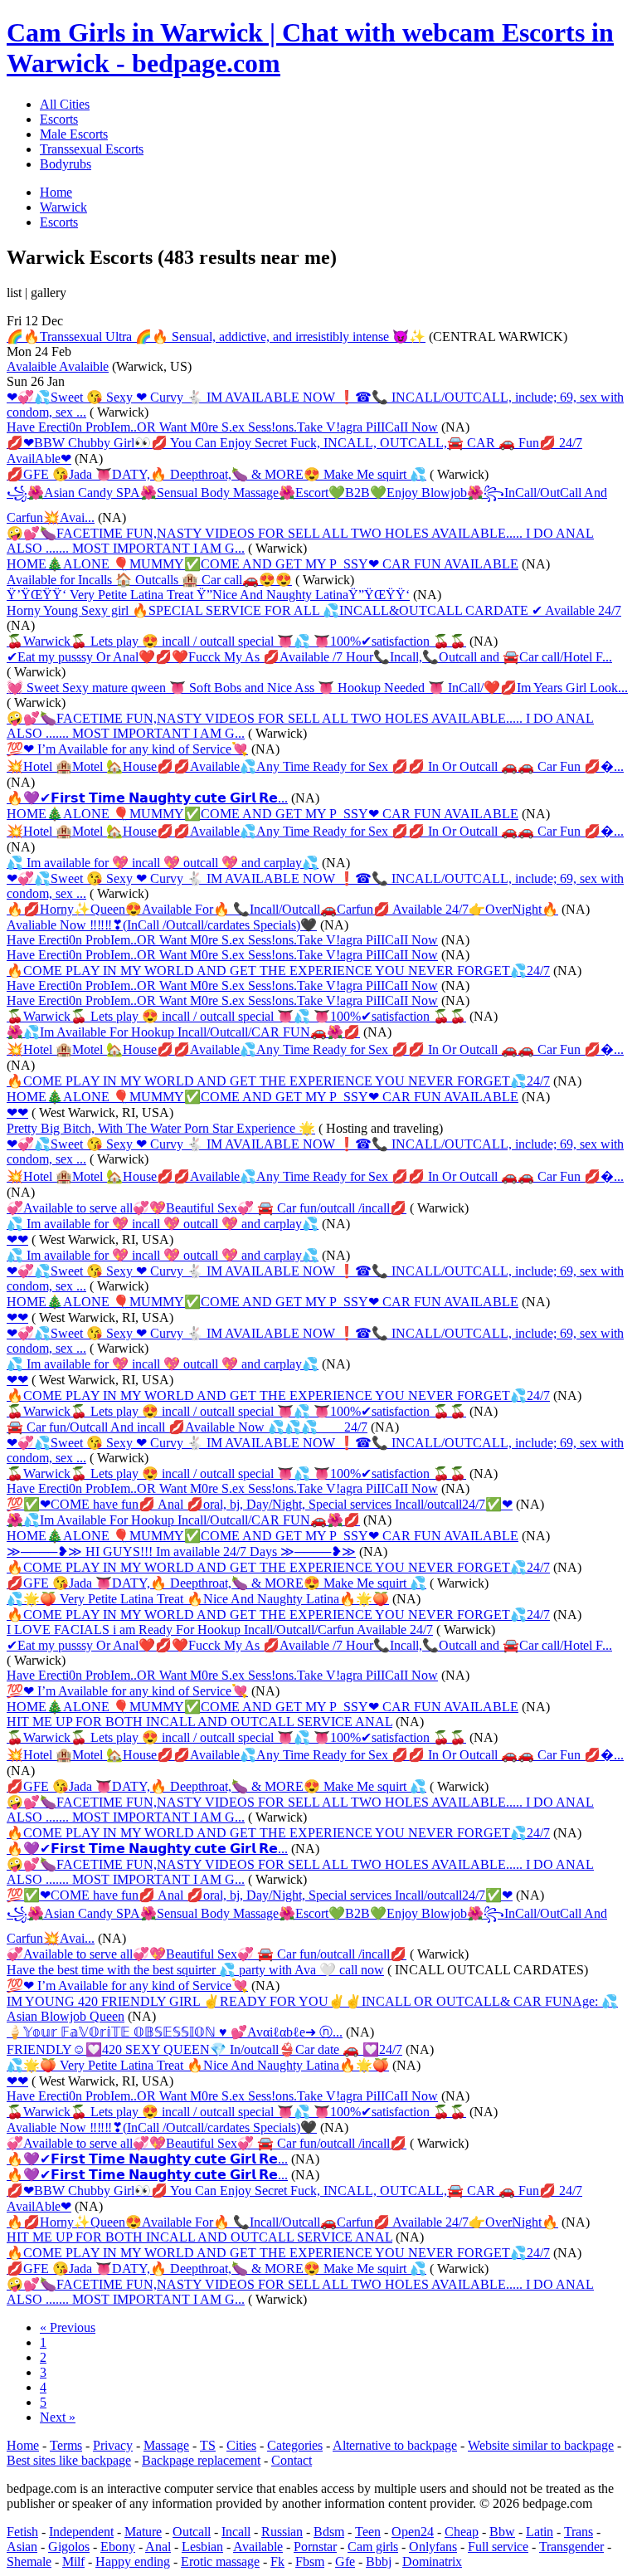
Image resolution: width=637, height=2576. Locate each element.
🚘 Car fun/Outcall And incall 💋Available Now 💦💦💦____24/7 (187, 1427)
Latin (540, 2532)
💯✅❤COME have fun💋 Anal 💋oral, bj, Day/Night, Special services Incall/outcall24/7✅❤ (260, 1504)
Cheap (462, 2532)
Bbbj (379, 2561)
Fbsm (310, 2561)
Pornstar (315, 2547)
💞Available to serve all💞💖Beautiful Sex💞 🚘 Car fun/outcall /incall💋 (207, 1208)
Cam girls (373, 2547)
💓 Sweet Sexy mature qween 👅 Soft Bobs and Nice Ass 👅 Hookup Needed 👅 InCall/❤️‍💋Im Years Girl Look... (317, 688)
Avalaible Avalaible (58, 366)
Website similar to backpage (541, 2445)
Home (23, 2445)
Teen (368, 2532)
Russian (282, 2532)
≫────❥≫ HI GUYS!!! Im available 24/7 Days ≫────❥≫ (181, 1551)
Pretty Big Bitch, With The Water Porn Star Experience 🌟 (161, 1128)
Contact (292, 2460)
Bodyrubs (66, 164)
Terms (66, 2445)
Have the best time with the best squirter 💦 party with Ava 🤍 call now (195, 1970)
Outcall (192, 2532)
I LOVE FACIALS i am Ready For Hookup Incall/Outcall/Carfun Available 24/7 (220, 1630)
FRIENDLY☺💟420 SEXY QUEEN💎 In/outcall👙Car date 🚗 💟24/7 (204, 2049)
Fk (277, 2561)
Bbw (502, 2532)
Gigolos (69, 2547)
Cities (241, 2445)
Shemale (29, 2561)
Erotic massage (220, 2561)
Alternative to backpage (395, 2445)
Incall (236, 2532)
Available (258, 2547)
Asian (22, 2547)
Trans (579, 2532)
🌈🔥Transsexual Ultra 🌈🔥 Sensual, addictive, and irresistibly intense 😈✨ (216, 337)
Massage (166, 2445)
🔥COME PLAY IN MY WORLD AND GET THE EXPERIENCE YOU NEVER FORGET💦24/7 (278, 971)
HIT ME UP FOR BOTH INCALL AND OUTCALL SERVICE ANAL (199, 1722)
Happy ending (133, 2561)
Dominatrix (432, 2561)
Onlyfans (433, 2547)
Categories (295, 2445)
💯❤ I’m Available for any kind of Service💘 (127, 749)
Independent (81, 2532)
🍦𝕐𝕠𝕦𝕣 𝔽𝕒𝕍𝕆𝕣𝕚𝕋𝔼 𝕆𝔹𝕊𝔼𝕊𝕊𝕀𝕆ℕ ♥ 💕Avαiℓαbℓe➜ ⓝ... (175, 2032)
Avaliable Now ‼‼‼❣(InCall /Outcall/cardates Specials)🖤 (162, 925)
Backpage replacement (201, 2460)
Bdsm (329, 2532)
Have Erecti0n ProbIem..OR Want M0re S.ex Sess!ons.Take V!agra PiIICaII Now (222, 427)
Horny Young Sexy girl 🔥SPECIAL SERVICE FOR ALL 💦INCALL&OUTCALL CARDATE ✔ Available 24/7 (314, 610)
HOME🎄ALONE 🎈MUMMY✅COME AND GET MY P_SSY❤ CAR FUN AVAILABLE (263, 564)
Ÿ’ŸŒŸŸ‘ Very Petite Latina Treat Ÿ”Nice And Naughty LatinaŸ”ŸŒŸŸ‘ (208, 595)
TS (208, 2445)
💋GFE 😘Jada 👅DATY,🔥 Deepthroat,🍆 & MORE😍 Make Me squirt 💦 (216, 474)
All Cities (65, 104)
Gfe (345, 2561)
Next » (58, 2417)
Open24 (413, 2532)
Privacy (113, 2445)
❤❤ (17, 1112)
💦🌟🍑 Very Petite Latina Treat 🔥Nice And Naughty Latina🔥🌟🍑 (198, 1599)
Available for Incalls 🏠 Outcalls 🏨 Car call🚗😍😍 (149, 580)
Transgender (571, 2547)
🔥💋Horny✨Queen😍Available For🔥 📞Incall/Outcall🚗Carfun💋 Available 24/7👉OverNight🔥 (282, 909)
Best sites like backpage (69, 2460)
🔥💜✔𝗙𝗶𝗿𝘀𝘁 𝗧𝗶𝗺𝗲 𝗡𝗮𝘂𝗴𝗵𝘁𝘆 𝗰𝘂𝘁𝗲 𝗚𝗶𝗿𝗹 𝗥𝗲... (147, 798)
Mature (143, 2532)
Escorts (59, 119)
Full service (498, 2547)
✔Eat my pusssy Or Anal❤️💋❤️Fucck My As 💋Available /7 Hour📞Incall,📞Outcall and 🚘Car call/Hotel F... (309, 657)
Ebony (118, 2547)
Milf (73, 2561)
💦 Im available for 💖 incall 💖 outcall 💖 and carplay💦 (163, 863)
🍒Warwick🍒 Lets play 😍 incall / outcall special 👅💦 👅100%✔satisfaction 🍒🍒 (236, 641)
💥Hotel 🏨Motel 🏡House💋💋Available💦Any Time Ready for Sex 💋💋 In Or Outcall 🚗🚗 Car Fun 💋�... (315, 766)
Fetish (22, 2532)
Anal (158, 2547)
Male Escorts (74, 134)
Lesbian (202, 2547)
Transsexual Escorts (92, 149)
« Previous (68, 2327)
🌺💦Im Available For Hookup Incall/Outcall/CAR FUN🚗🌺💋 (183, 1032)
